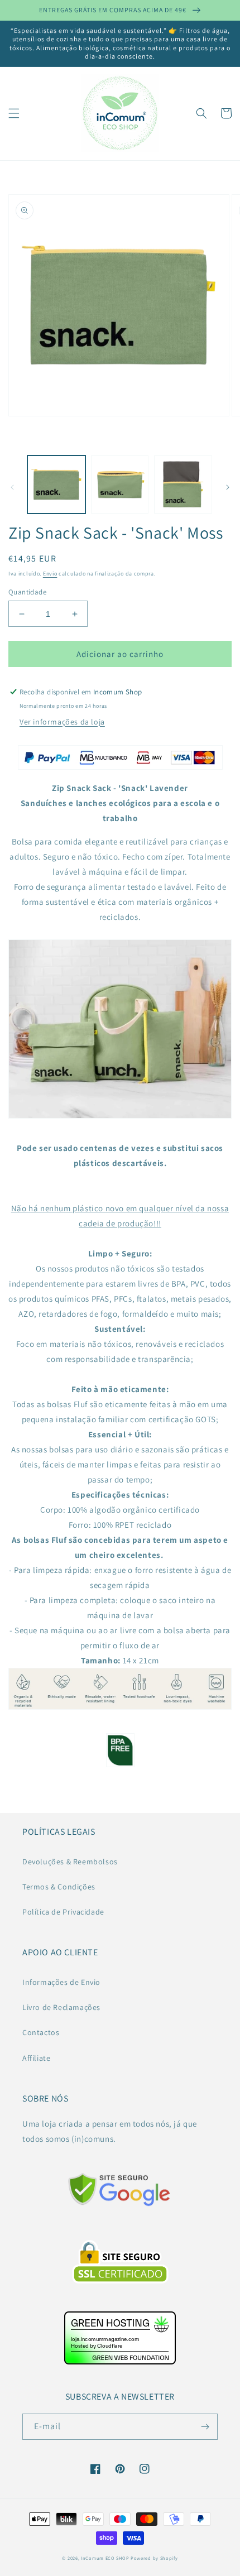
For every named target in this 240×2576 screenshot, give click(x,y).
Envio (50, 574)
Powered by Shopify (154, 2558)
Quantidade (27, 592)
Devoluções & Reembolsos (70, 1862)
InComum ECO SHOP (105, 2558)
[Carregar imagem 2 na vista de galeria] (120, 485)
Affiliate (36, 2058)
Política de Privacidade (63, 1912)
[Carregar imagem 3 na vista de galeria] (183, 485)
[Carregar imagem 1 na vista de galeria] (56, 485)
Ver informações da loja (62, 722)
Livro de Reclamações (61, 2007)
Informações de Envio (61, 1982)
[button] (14, 113)
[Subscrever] (205, 2427)
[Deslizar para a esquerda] (12, 487)
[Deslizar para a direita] (228, 487)
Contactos (41, 2032)
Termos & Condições (59, 1887)
